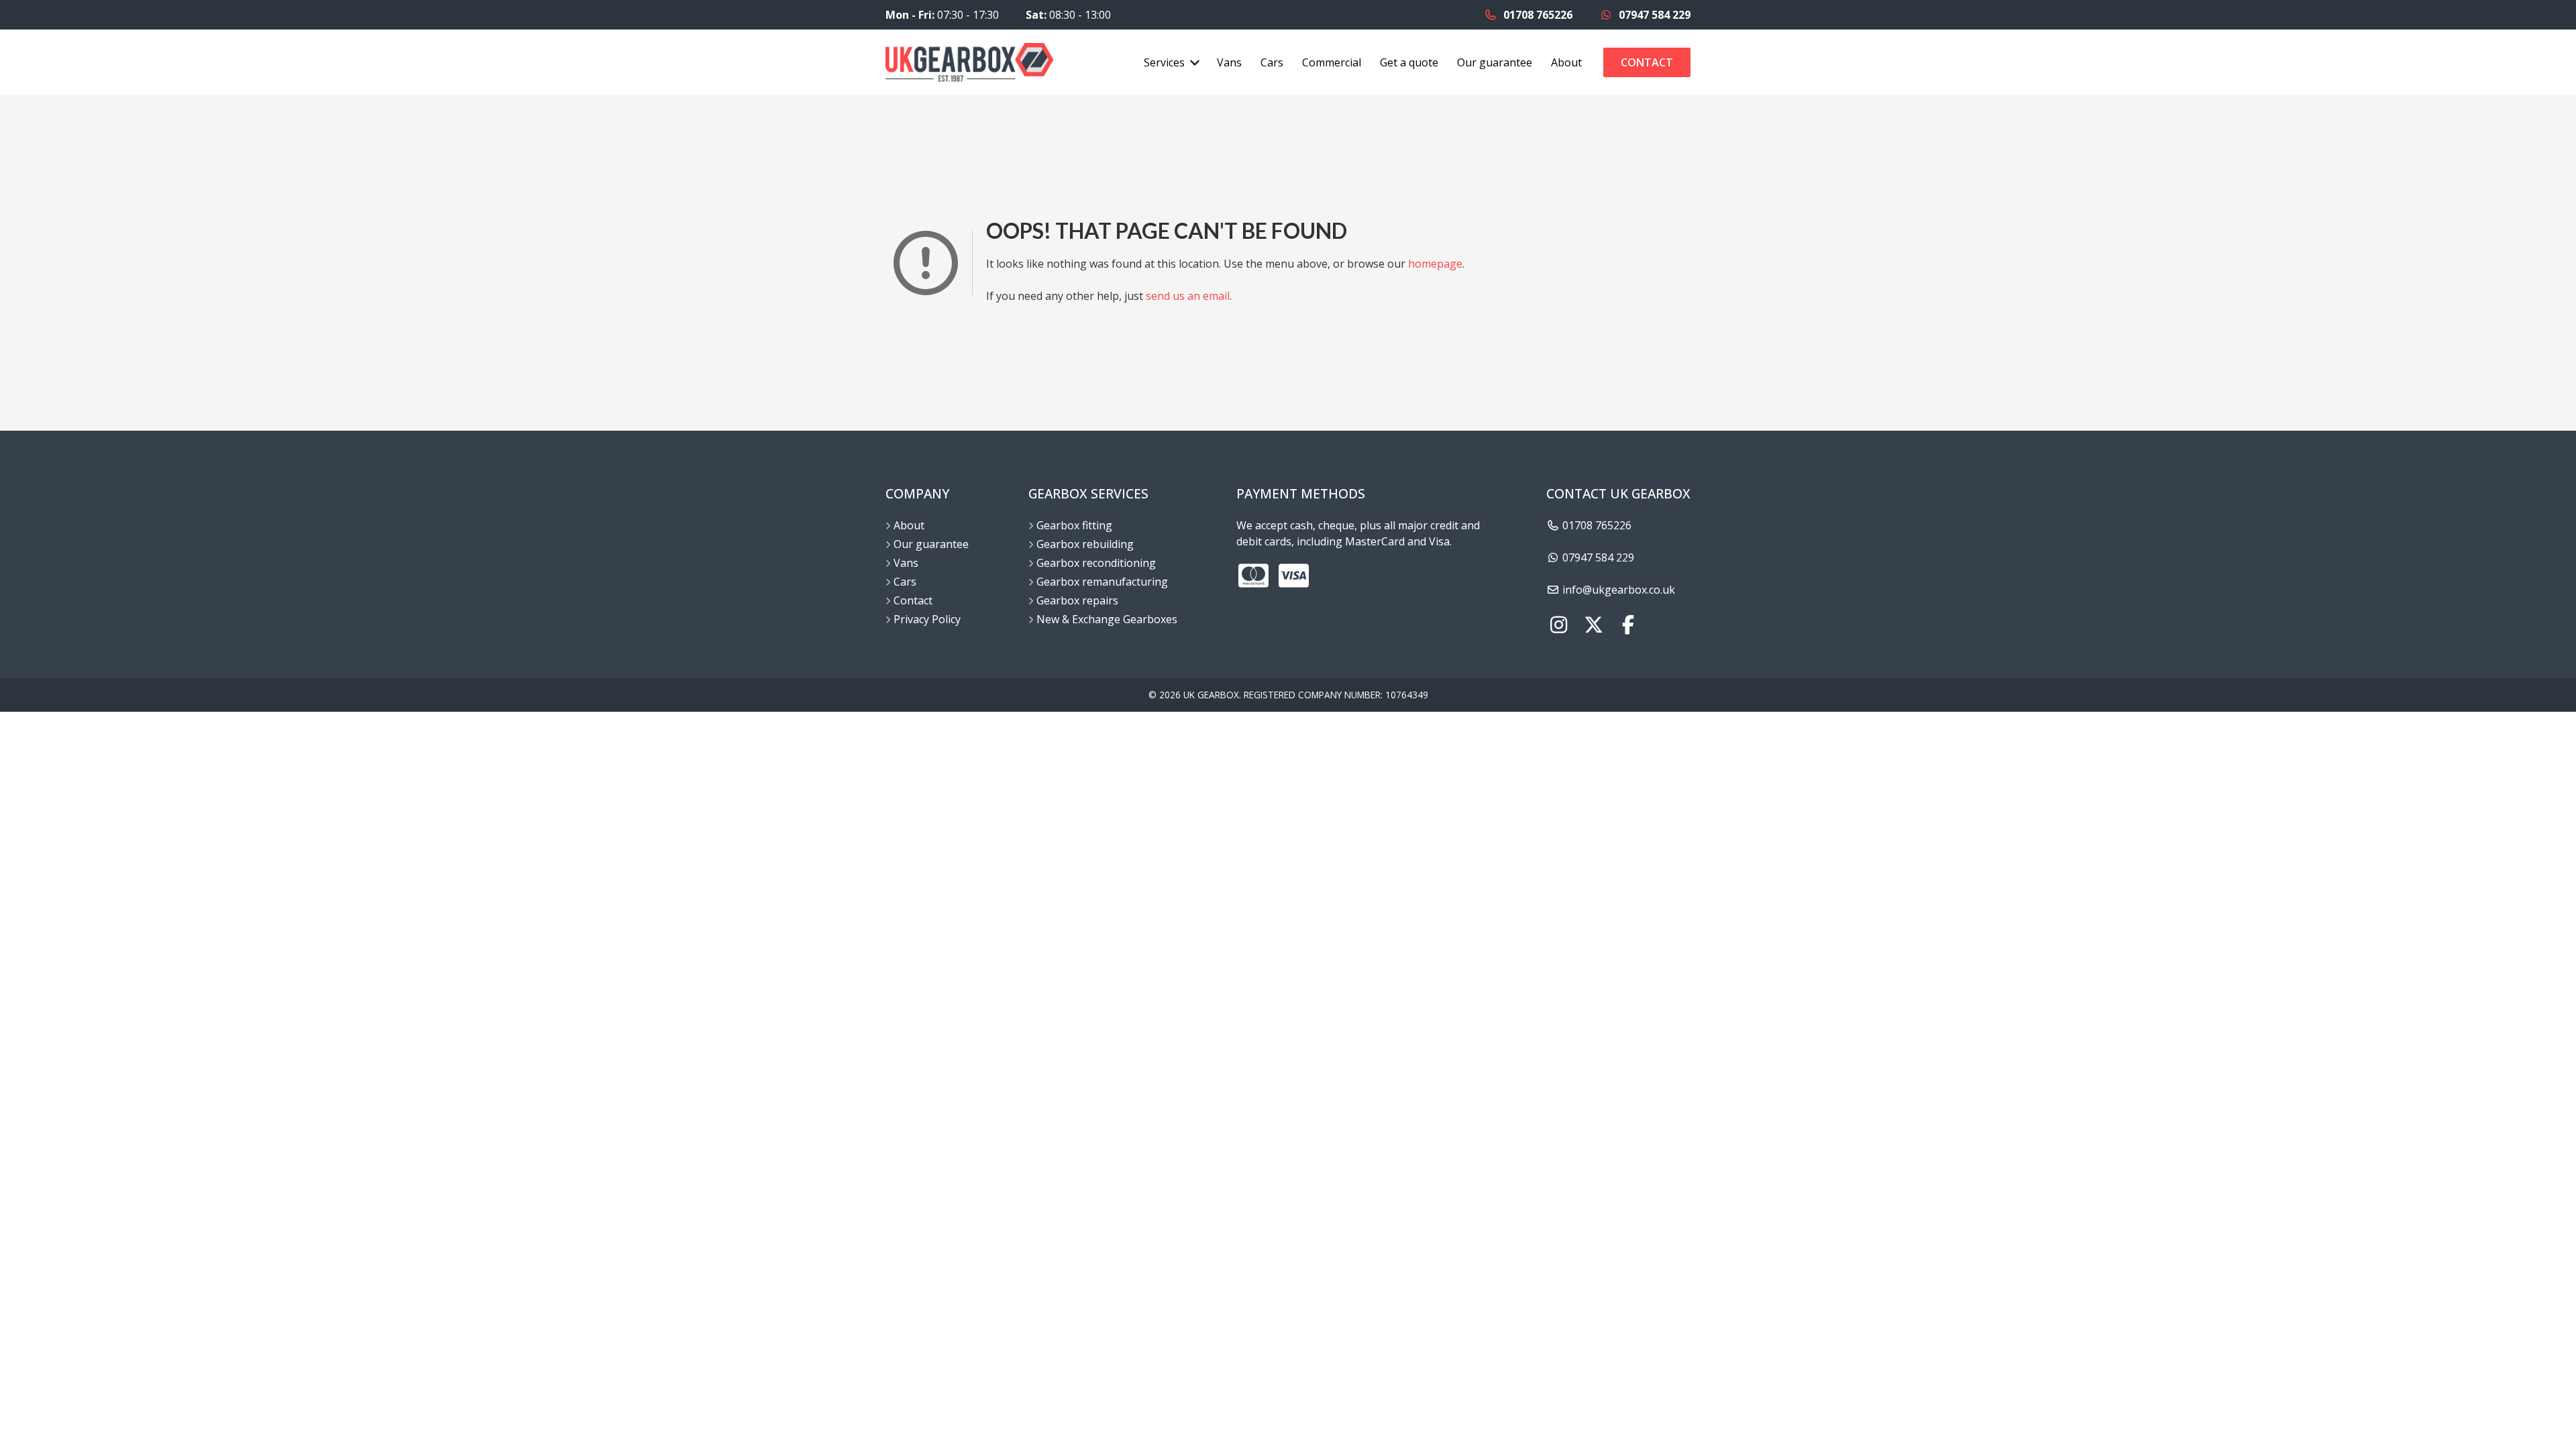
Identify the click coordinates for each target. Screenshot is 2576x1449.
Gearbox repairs (1077, 600)
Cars (1272, 62)
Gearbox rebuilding (1085, 544)
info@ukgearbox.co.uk (1617, 590)
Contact (1647, 62)
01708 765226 (1537, 15)
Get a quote (1409, 62)
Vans (1229, 62)
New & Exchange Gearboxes (1107, 619)
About (1566, 62)
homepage (1435, 264)
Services (1164, 62)
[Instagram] (1558, 626)
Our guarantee (1495, 62)
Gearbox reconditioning (1096, 563)
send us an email (1188, 296)
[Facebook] (1628, 626)
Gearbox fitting (1074, 525)
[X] (1593, 626)
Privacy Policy (927, 619)
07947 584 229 (1653, 15)
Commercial (1332, 62)
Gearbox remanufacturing (1102, 582)
